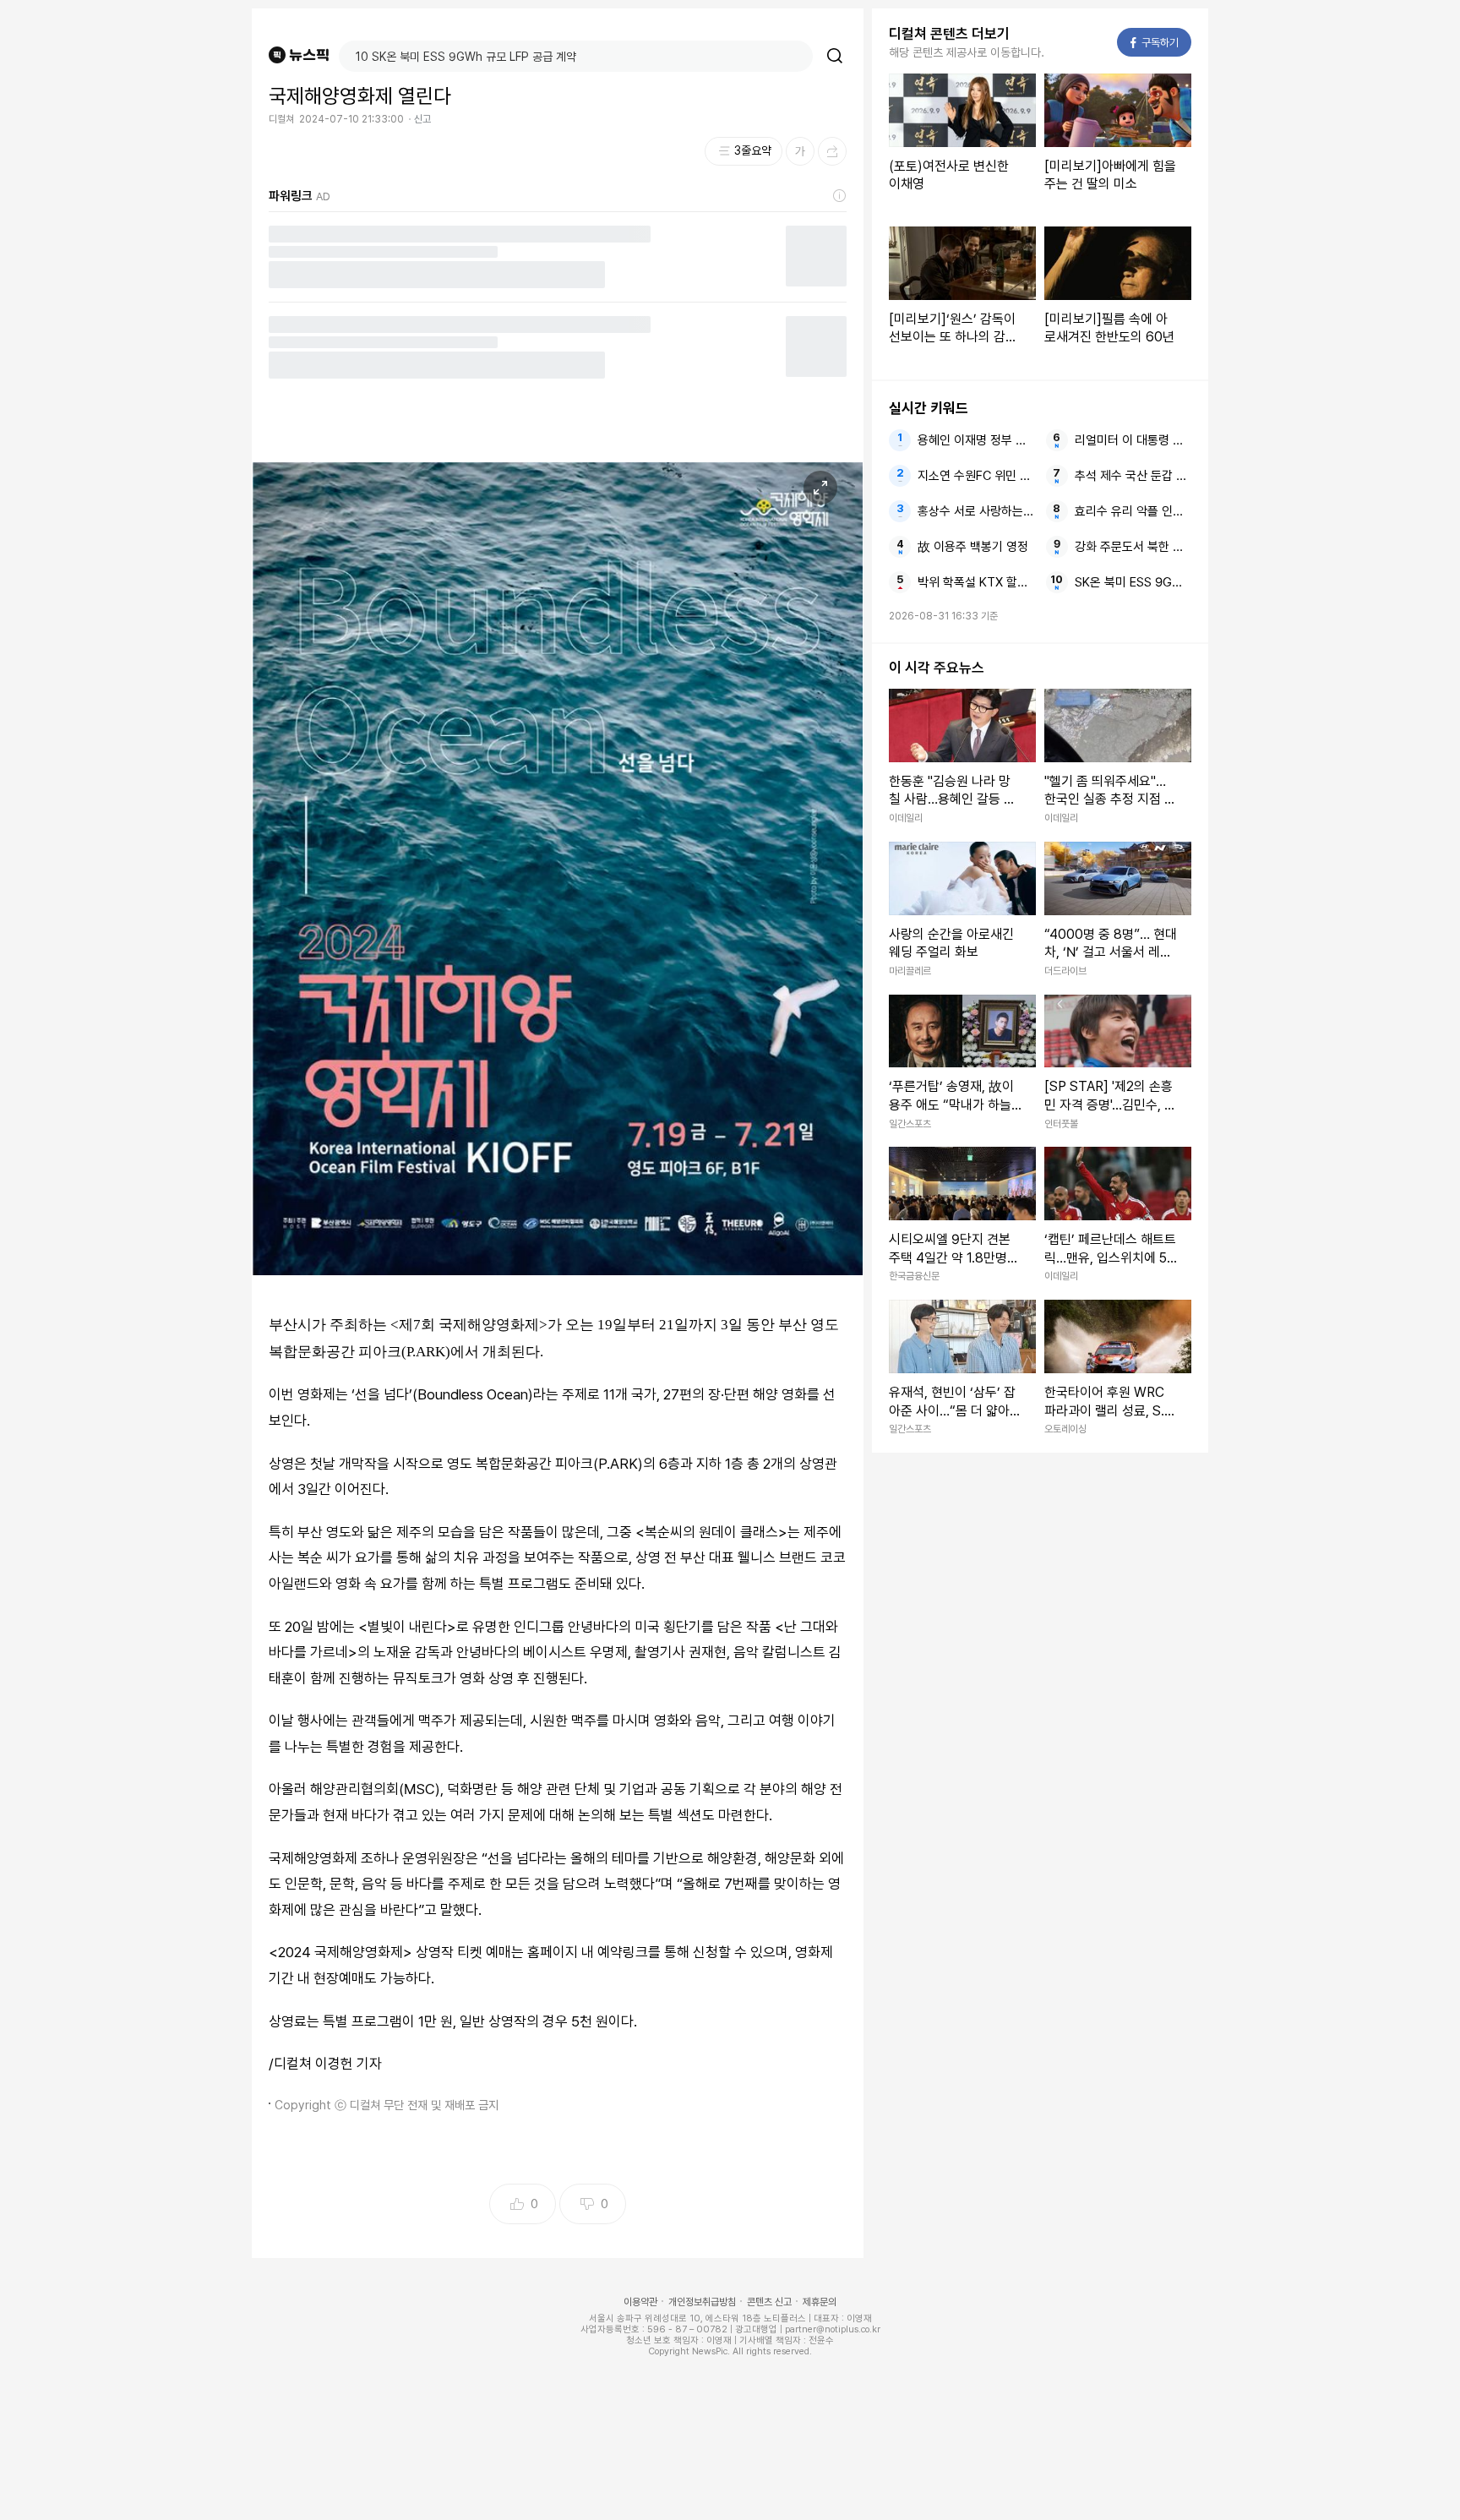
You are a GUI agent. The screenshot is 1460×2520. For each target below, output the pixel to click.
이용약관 (640, 2302)
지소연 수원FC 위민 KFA (976, 476)
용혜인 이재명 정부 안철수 (976, 440)
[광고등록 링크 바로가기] (840, 196)
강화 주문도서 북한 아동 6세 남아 (1133, 547)
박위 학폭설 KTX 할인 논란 (976, 582)
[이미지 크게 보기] (820, 488)
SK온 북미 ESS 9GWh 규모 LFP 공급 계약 (1133, 582)
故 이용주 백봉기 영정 (973, 547)
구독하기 (1155, 43)
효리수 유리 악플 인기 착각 (1133, 511)
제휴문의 (820, 2302)
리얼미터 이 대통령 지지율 (1133, 440)
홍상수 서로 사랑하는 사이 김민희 (976, 511)
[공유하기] (832, 151)
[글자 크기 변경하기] (800, 151)
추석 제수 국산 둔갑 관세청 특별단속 (1133, 476)
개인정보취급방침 (702, 2302)
